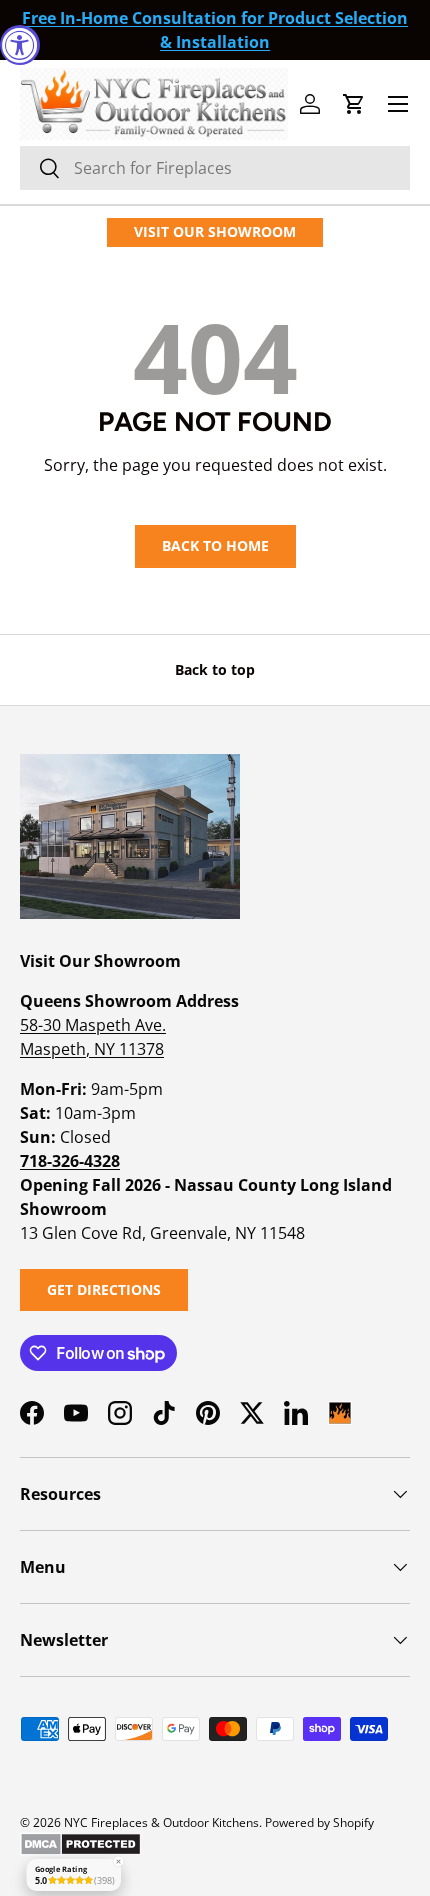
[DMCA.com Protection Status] (80, 1840)
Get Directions (104, 1289)
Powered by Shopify (319, 1822)
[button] (354, 104)
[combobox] (215, 168)
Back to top (215, 669)
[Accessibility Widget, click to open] (20, 45)
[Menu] (398, 104)
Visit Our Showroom (215, 231)
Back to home (215, 545)
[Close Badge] (118, 1862)
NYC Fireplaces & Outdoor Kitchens (161, 1822)
